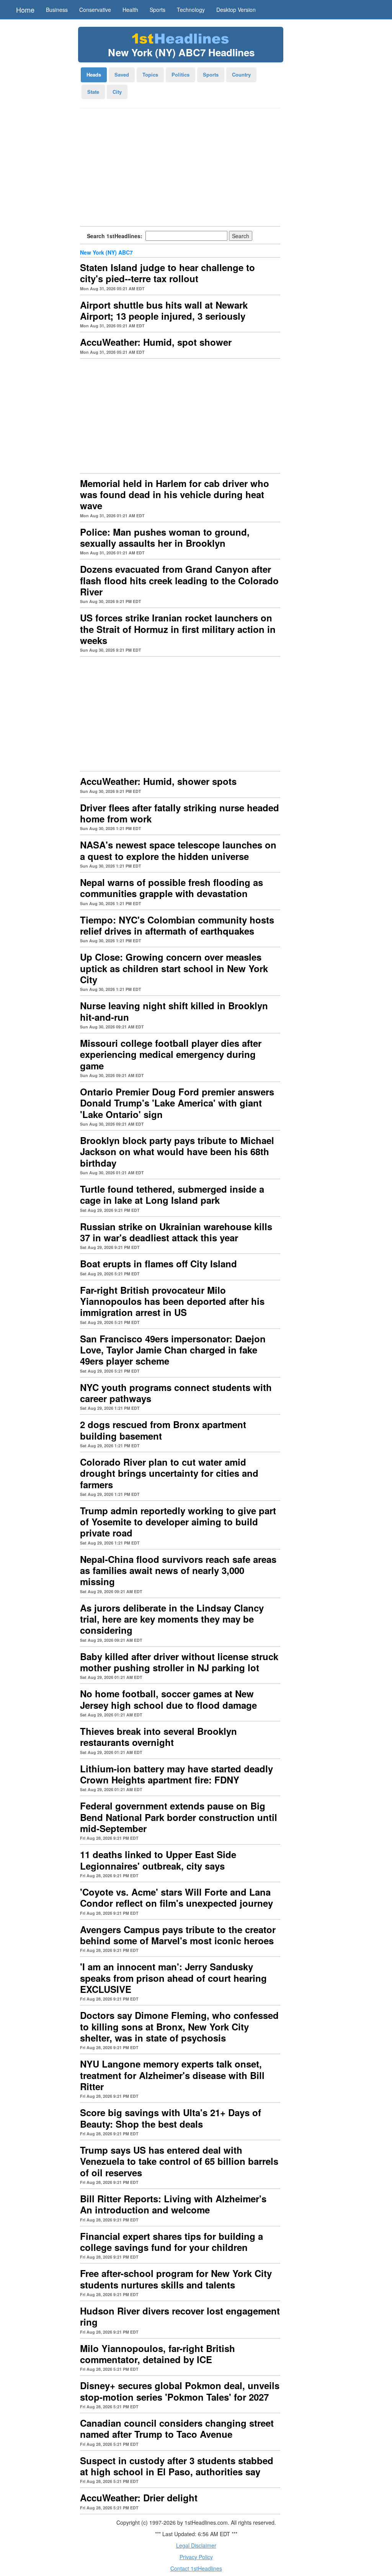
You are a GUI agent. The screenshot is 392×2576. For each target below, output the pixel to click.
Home (25, 10)
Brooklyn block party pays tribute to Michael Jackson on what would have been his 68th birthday (177, 1152)
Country (241, 74)
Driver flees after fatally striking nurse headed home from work (180, 813)
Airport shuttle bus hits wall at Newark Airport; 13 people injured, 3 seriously (164, 310)
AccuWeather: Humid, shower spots (158, 781)
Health (130, 10)
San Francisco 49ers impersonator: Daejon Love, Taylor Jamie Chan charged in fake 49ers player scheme (173, 1350)
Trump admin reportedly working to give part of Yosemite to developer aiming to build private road (178, 1522)
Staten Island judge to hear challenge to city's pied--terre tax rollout (167, 273)
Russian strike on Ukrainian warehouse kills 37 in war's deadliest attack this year (176, 1232)
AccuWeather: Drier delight (139, 2498)
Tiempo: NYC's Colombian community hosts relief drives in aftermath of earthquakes (177, 925)
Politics (180, 74)
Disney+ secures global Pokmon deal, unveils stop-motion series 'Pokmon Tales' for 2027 (180, 2391)
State (93, 92)
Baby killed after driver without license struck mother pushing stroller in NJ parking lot (179, 1662)
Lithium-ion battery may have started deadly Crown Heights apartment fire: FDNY (176, 1774)
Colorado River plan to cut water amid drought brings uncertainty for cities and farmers (169, 1473)
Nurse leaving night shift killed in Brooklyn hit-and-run (174, 1011)
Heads (94, 74)
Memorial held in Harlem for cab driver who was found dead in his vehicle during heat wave (175, 494)
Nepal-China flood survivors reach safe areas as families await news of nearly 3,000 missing (178, 1570)
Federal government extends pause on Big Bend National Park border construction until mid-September (179, 1817)
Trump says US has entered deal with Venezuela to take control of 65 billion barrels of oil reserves (179, 2161)
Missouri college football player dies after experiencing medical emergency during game (171, 1054)
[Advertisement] (180, 170)
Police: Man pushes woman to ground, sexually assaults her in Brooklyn (165, 537)
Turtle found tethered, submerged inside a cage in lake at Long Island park (172, 1194)
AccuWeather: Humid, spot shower (156, 342)
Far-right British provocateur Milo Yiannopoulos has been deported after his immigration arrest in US (172, 1301)
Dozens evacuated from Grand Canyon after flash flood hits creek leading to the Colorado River (179, 580)
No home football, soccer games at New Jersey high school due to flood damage (168, 1699)
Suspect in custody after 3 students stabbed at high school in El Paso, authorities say (177, 2466)
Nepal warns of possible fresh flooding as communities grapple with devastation (171, 888)
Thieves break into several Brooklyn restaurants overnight (158, 1737)
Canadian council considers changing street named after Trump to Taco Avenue (177, 2428)
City (117, 92)
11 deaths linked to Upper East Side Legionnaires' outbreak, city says (158, 1860)
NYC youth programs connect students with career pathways (176, 1393)
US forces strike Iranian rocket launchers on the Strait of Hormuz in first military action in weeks (178, 629)
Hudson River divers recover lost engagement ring (180, 2316)
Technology (191, 10)
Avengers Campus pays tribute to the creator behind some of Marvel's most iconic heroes (178, 1935)
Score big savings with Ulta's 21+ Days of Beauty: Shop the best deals (171, 2118)
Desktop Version (236, 10)
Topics (150, 74)
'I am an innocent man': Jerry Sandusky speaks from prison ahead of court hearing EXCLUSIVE (173, 1978)
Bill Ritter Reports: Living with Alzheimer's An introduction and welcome (173, 2204)
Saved (122, 74)
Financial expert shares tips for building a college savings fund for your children (171, 2242)
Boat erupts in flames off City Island (158, 1263)
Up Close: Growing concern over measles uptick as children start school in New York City (174, 968)
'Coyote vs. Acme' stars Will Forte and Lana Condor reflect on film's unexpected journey (176, 1897)
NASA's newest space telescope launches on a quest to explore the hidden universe (178, 850)
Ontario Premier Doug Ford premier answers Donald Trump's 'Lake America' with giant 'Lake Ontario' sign (177, 1103)
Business (57, 10)
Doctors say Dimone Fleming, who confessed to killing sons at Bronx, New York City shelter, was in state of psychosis (179, 2026)
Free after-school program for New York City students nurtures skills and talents (176, 2279)
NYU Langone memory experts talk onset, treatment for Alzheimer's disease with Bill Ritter (172, 2075)
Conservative (95, 10)
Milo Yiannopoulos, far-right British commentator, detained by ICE (158, 2354)
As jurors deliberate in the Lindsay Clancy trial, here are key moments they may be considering (172, 1619)
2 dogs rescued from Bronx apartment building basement (163, 1430)
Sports (158, 10)
